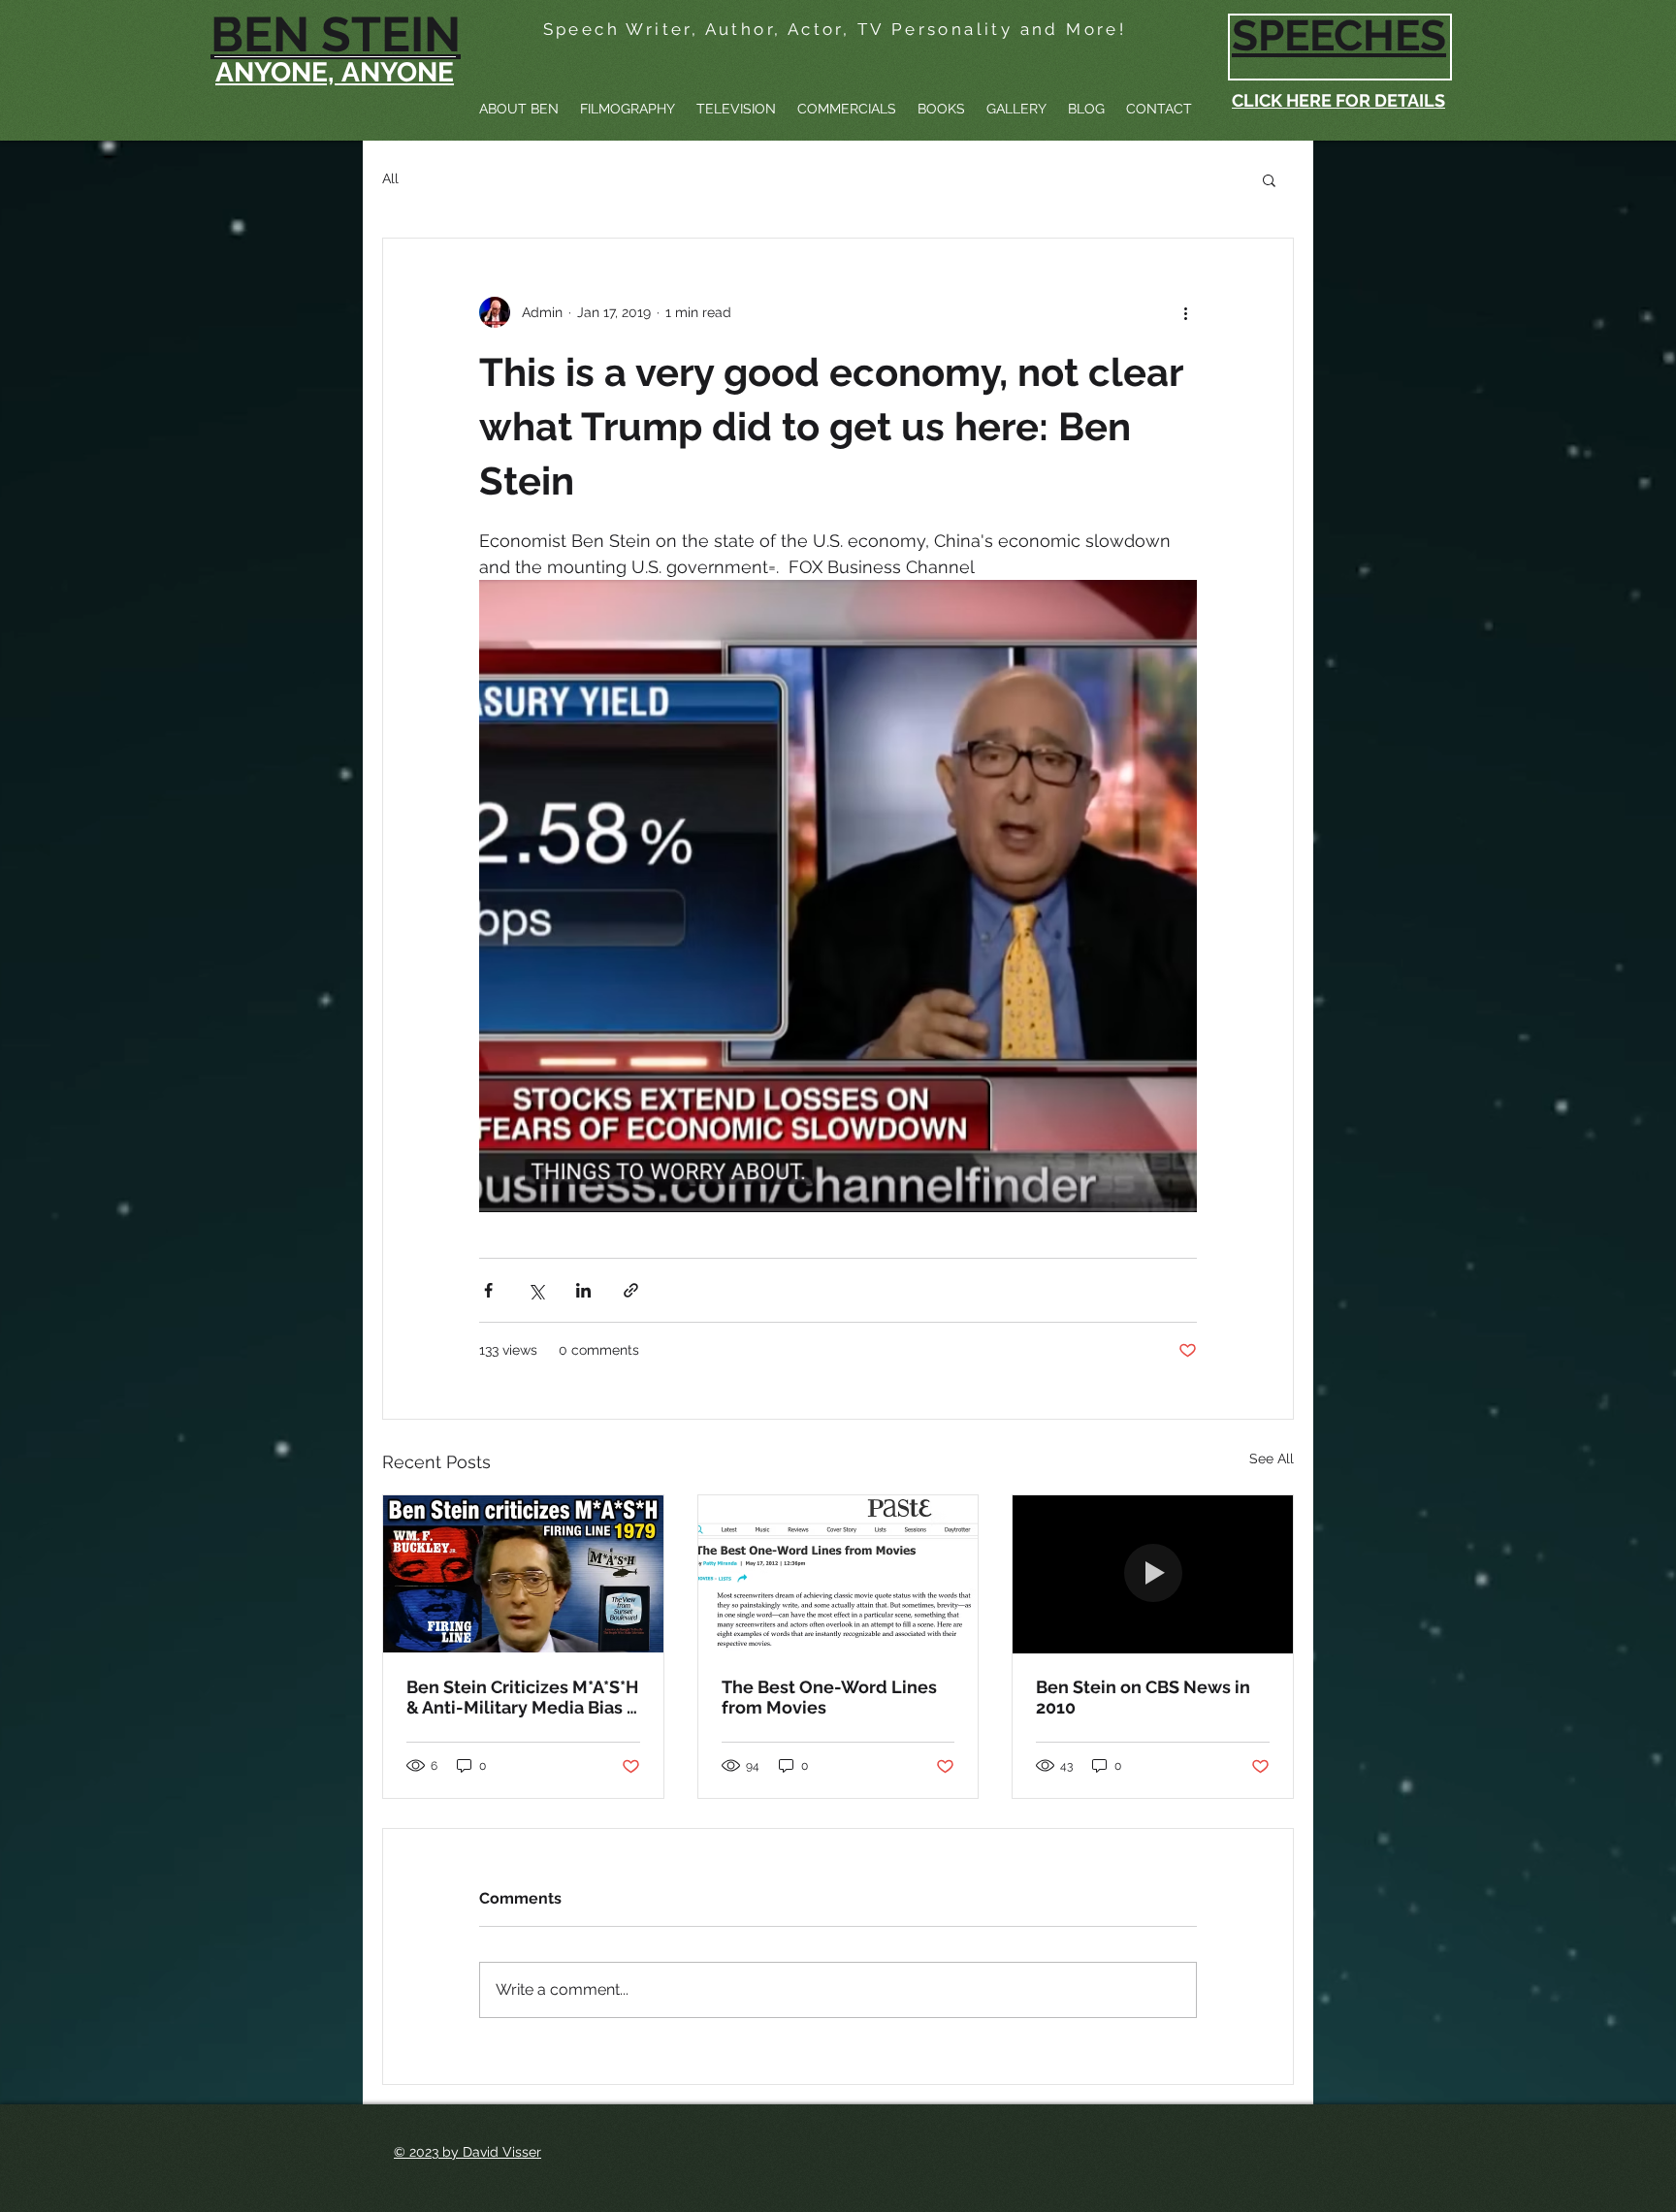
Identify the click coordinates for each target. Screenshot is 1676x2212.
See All (1272, 1459)
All (390, 178)
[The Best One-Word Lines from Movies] (838, 1574)
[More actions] (1185, 312)
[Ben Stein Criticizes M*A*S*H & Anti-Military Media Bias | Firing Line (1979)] (523, 1574)
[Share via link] (631, 1290)
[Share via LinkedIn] (583, 1290)
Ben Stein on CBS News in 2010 (1143, 1697)
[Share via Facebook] (488, 1290)
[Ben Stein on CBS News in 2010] (1153, 1574)
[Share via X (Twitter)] (536, 1290)
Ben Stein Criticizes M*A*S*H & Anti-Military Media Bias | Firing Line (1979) (522, 1697)
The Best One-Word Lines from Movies (829, 1697)
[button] (1269, 179)
